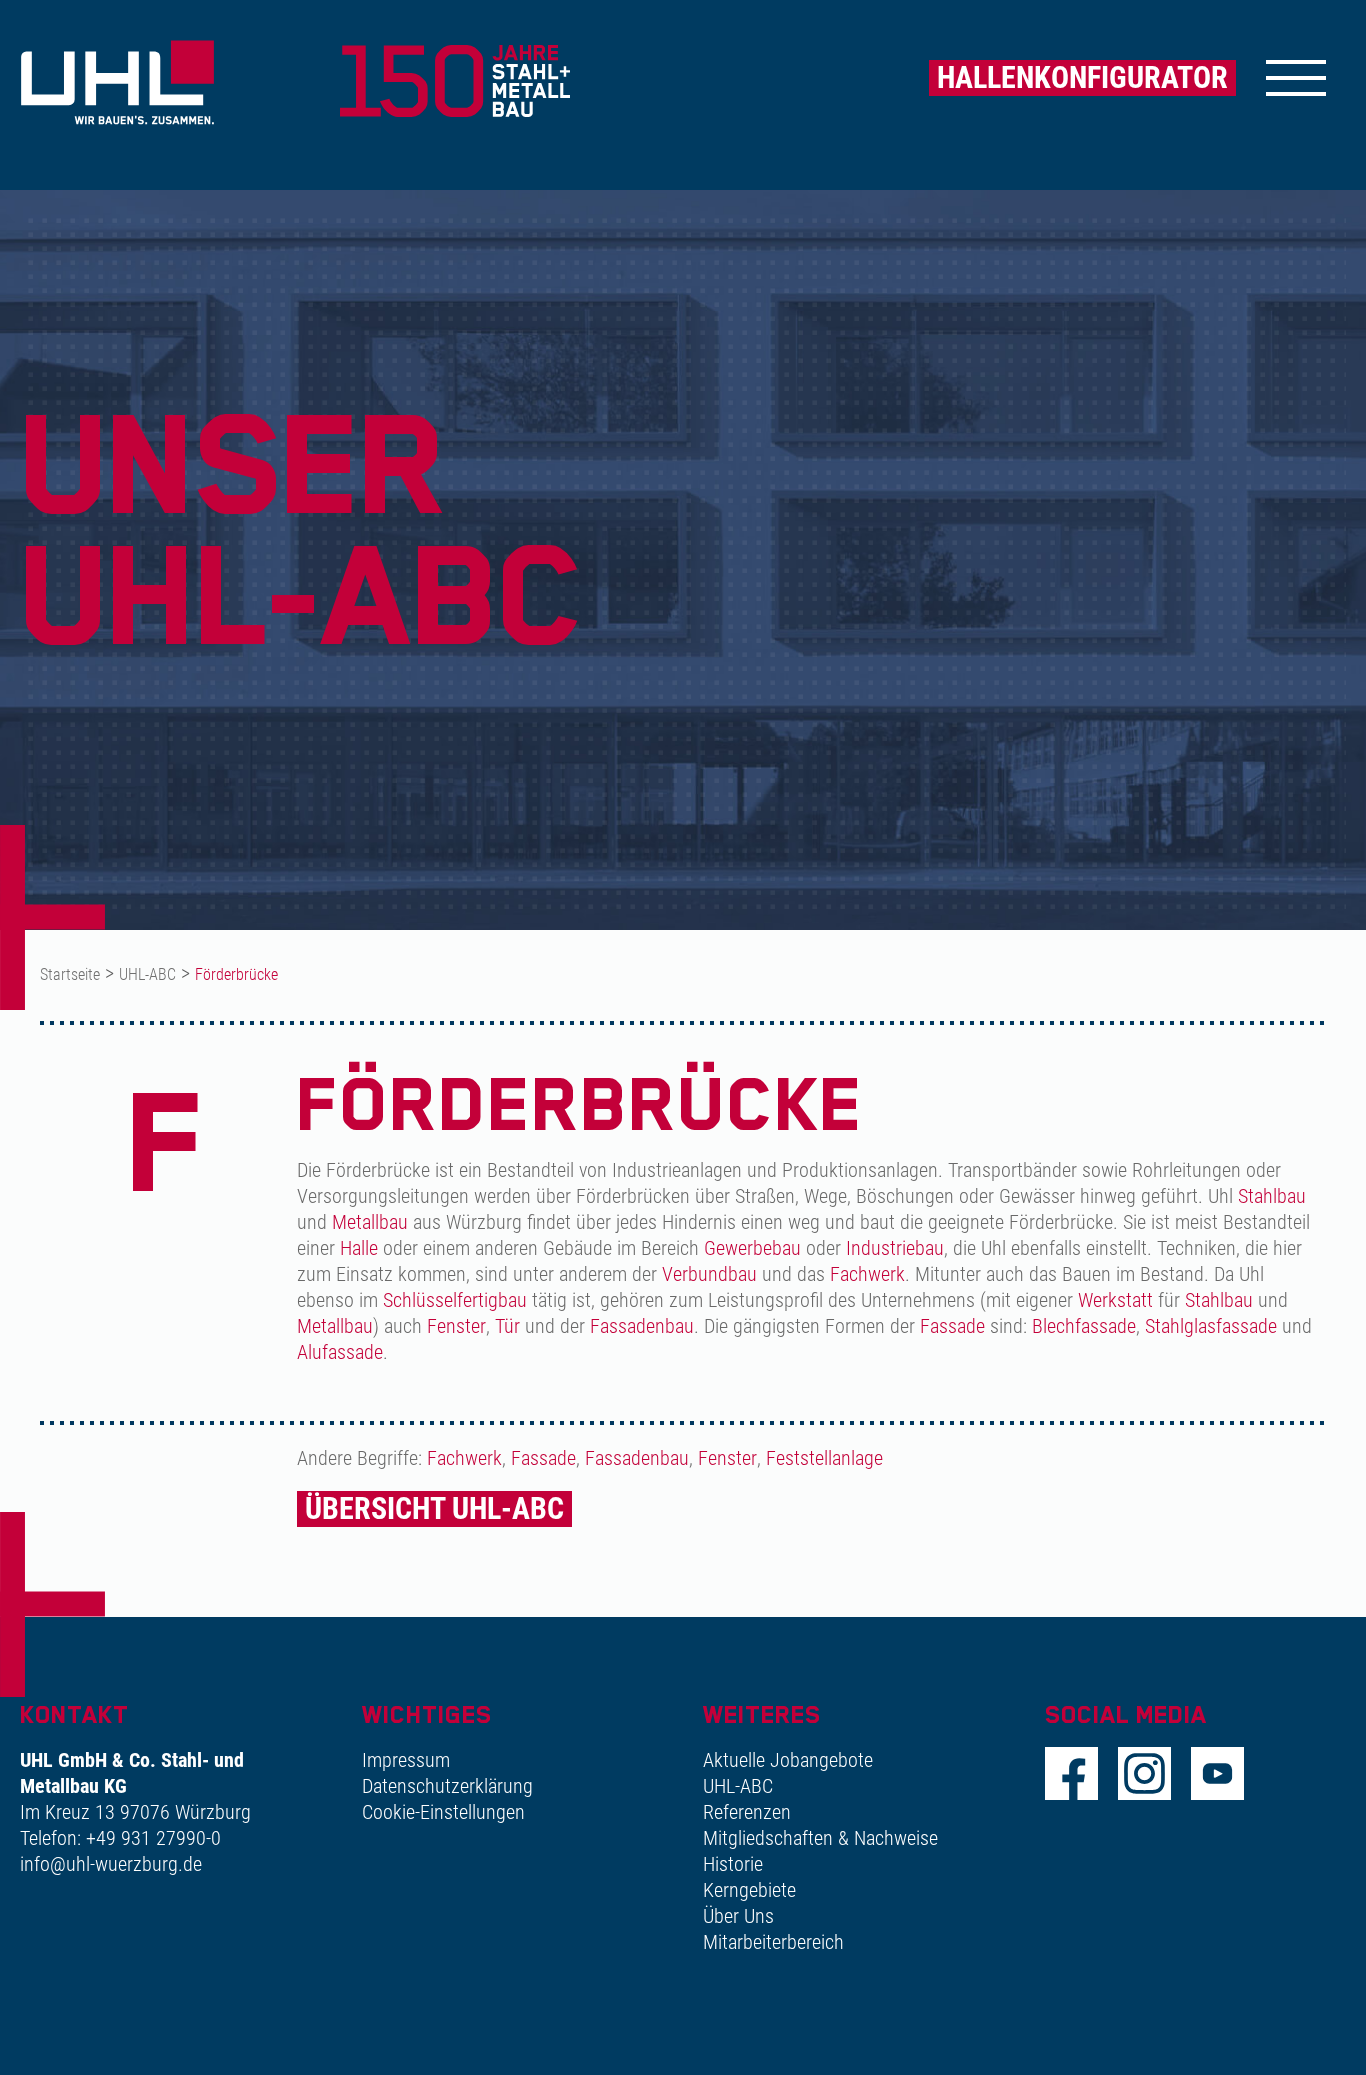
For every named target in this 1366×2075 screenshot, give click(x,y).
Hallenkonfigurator (1082, 77)
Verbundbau (709, 1274)
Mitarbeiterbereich (773, 1942)
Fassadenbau (642, 1326)
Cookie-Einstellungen (443, 1812)
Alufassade (340, 1352)
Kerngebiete (749, 1890)
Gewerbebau (752, 1248)
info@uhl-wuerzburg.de (111, 1864)
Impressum (406, 1760)
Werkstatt (1115, 1300)
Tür (507, 1326)
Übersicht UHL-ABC (434, 1508)
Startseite (70, 974)
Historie (733, 1864)
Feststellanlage (824, 1458)
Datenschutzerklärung (447, 1786)
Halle (359, 1248)
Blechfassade (1084, 1326)
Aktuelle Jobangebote (788, 1760)
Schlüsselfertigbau (455, 1300)
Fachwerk (867, 1274)
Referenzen (747, 1812)
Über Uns (738, 1916)
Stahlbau (1272, 1196)
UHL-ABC (147, 974)
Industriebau (895, 1248)
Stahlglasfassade (1211, 1326)
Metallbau (370, 1222)
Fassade (952, 1326)
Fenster (456, 1326)
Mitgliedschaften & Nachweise (820, 1838)
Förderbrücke (236, 974)
